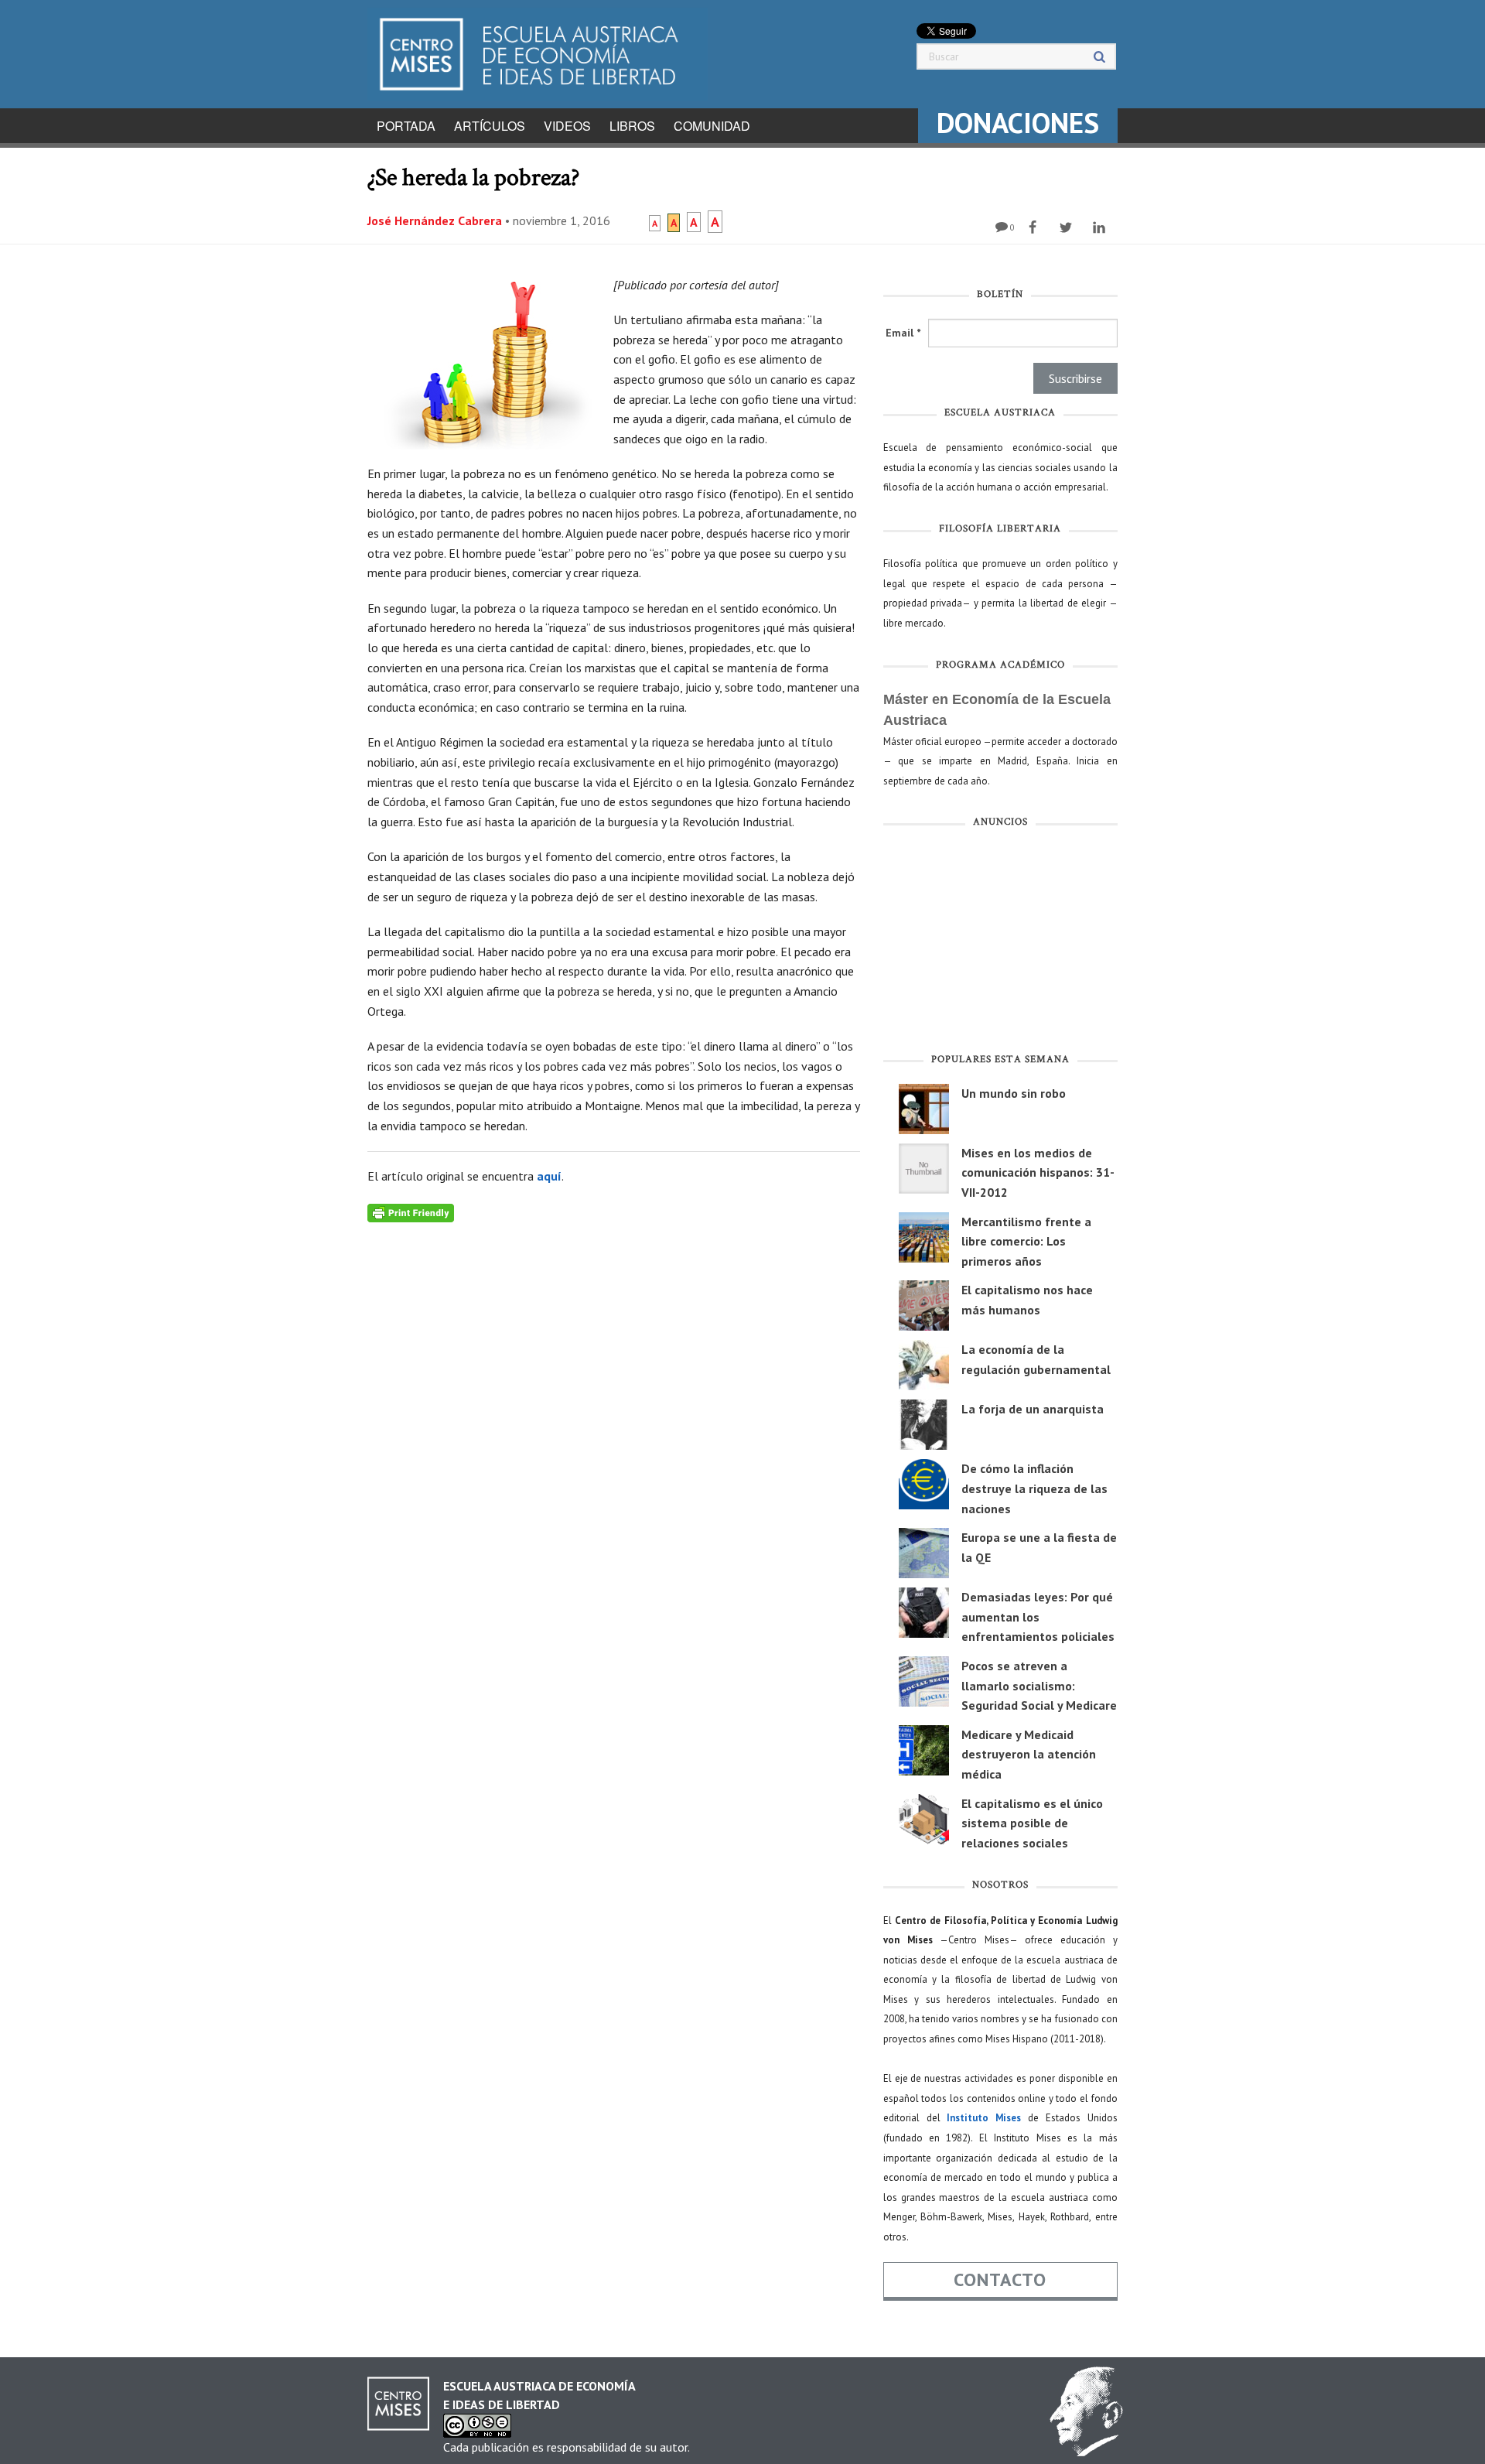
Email (903, 333)
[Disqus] (614, 1416)
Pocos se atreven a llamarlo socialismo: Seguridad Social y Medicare (1039, 1685)
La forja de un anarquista (1033, 1409)
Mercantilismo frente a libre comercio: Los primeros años (1026, 1241)
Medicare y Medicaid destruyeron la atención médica (1029, 1754)
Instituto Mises (984, 2118)
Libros (632, 126)
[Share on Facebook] (1034, 227)
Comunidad (712, 126)
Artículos (490, 126)
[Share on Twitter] (1068, 227)
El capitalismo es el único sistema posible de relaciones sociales (1032, 1823)
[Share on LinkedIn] (1101, 227)
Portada (406, 126)
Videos (567, 126)
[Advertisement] (1000, 944)
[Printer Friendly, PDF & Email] (411, 1212)
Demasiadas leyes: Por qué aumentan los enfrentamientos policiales (1038, 1616)
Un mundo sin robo (1014, 1093)
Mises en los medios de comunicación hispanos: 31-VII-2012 (1038, 1172)
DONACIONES (1018, 123)
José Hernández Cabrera (435, 220)
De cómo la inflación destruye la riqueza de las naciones (1034, 1488)
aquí (549, 1176)
